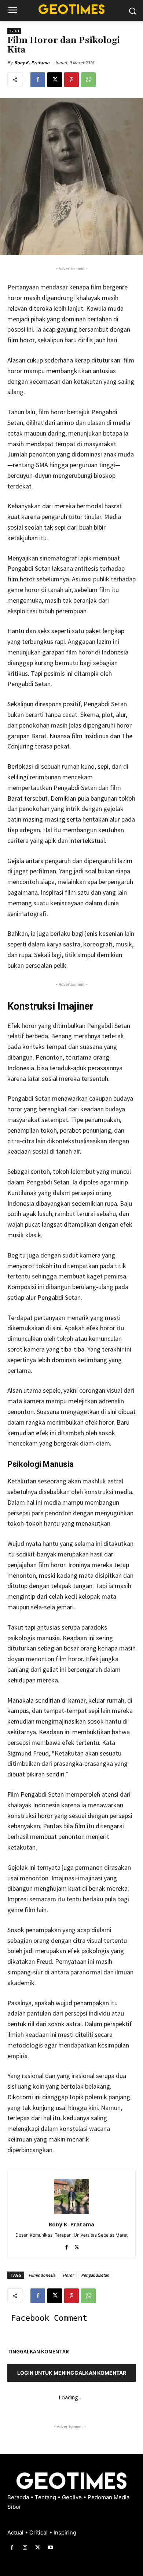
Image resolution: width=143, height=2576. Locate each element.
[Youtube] (51, 2548)
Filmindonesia (42, 2275)
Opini (14, 31)
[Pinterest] (71, 80)
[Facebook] (38, 80)
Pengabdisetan (95, 2275)
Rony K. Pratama (32, 63)
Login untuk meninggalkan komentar (72, 2373)
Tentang (46, 2497)
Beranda (19, 2497)
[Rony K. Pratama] (71, 2197)
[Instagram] (25, 2548)
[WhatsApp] (88, 80)
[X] (55, 80)
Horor (68, 2275)
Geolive (73, 2497)
